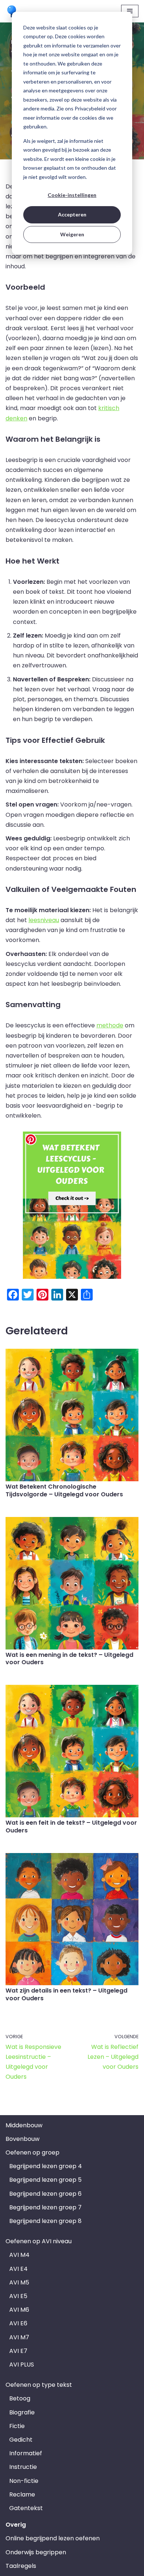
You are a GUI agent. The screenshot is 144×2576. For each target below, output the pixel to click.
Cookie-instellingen (72, 195)
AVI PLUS (22, 2365)
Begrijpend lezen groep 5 (45, 2180)
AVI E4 (18, 2269)
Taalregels (21, 2566)
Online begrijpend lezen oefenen (53, 2538)
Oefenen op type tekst (39, 2385)
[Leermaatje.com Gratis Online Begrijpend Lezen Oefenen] (13, 11)
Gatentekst (26, 2508)
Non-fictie (24, 2481)
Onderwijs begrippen (36, 2552)
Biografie (22, 2412)
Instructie (23, 2467)
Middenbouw (24, 2125)
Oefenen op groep (32, 2152)
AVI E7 (18, 2351)
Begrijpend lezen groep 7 (45, 2207)
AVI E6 (18, 2323)
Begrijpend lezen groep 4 (46, 2166)
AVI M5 (19, 2282)
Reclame (22, 2494)
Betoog (20, 2398)
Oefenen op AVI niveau (39, 2241)
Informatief (26, 2453)
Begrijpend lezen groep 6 (45, 2194)
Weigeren (72, 234)
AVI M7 (19, 2337)
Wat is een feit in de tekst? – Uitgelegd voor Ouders (71, 1827)
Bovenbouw (23, 2139)
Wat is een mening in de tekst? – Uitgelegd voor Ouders (69, 1659)
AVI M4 (19, 2255)
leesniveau (44, 920)
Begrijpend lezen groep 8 (45, 2221)
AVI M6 (19, 2310)
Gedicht (21, 2440)
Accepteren (72, 214)
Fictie (17, 2426)
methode (110, 1025)
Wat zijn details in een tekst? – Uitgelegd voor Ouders (66, 1994)
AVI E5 (18, 2296)
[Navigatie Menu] (130, 11)
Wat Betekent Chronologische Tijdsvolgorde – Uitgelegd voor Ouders (64, 1490)
